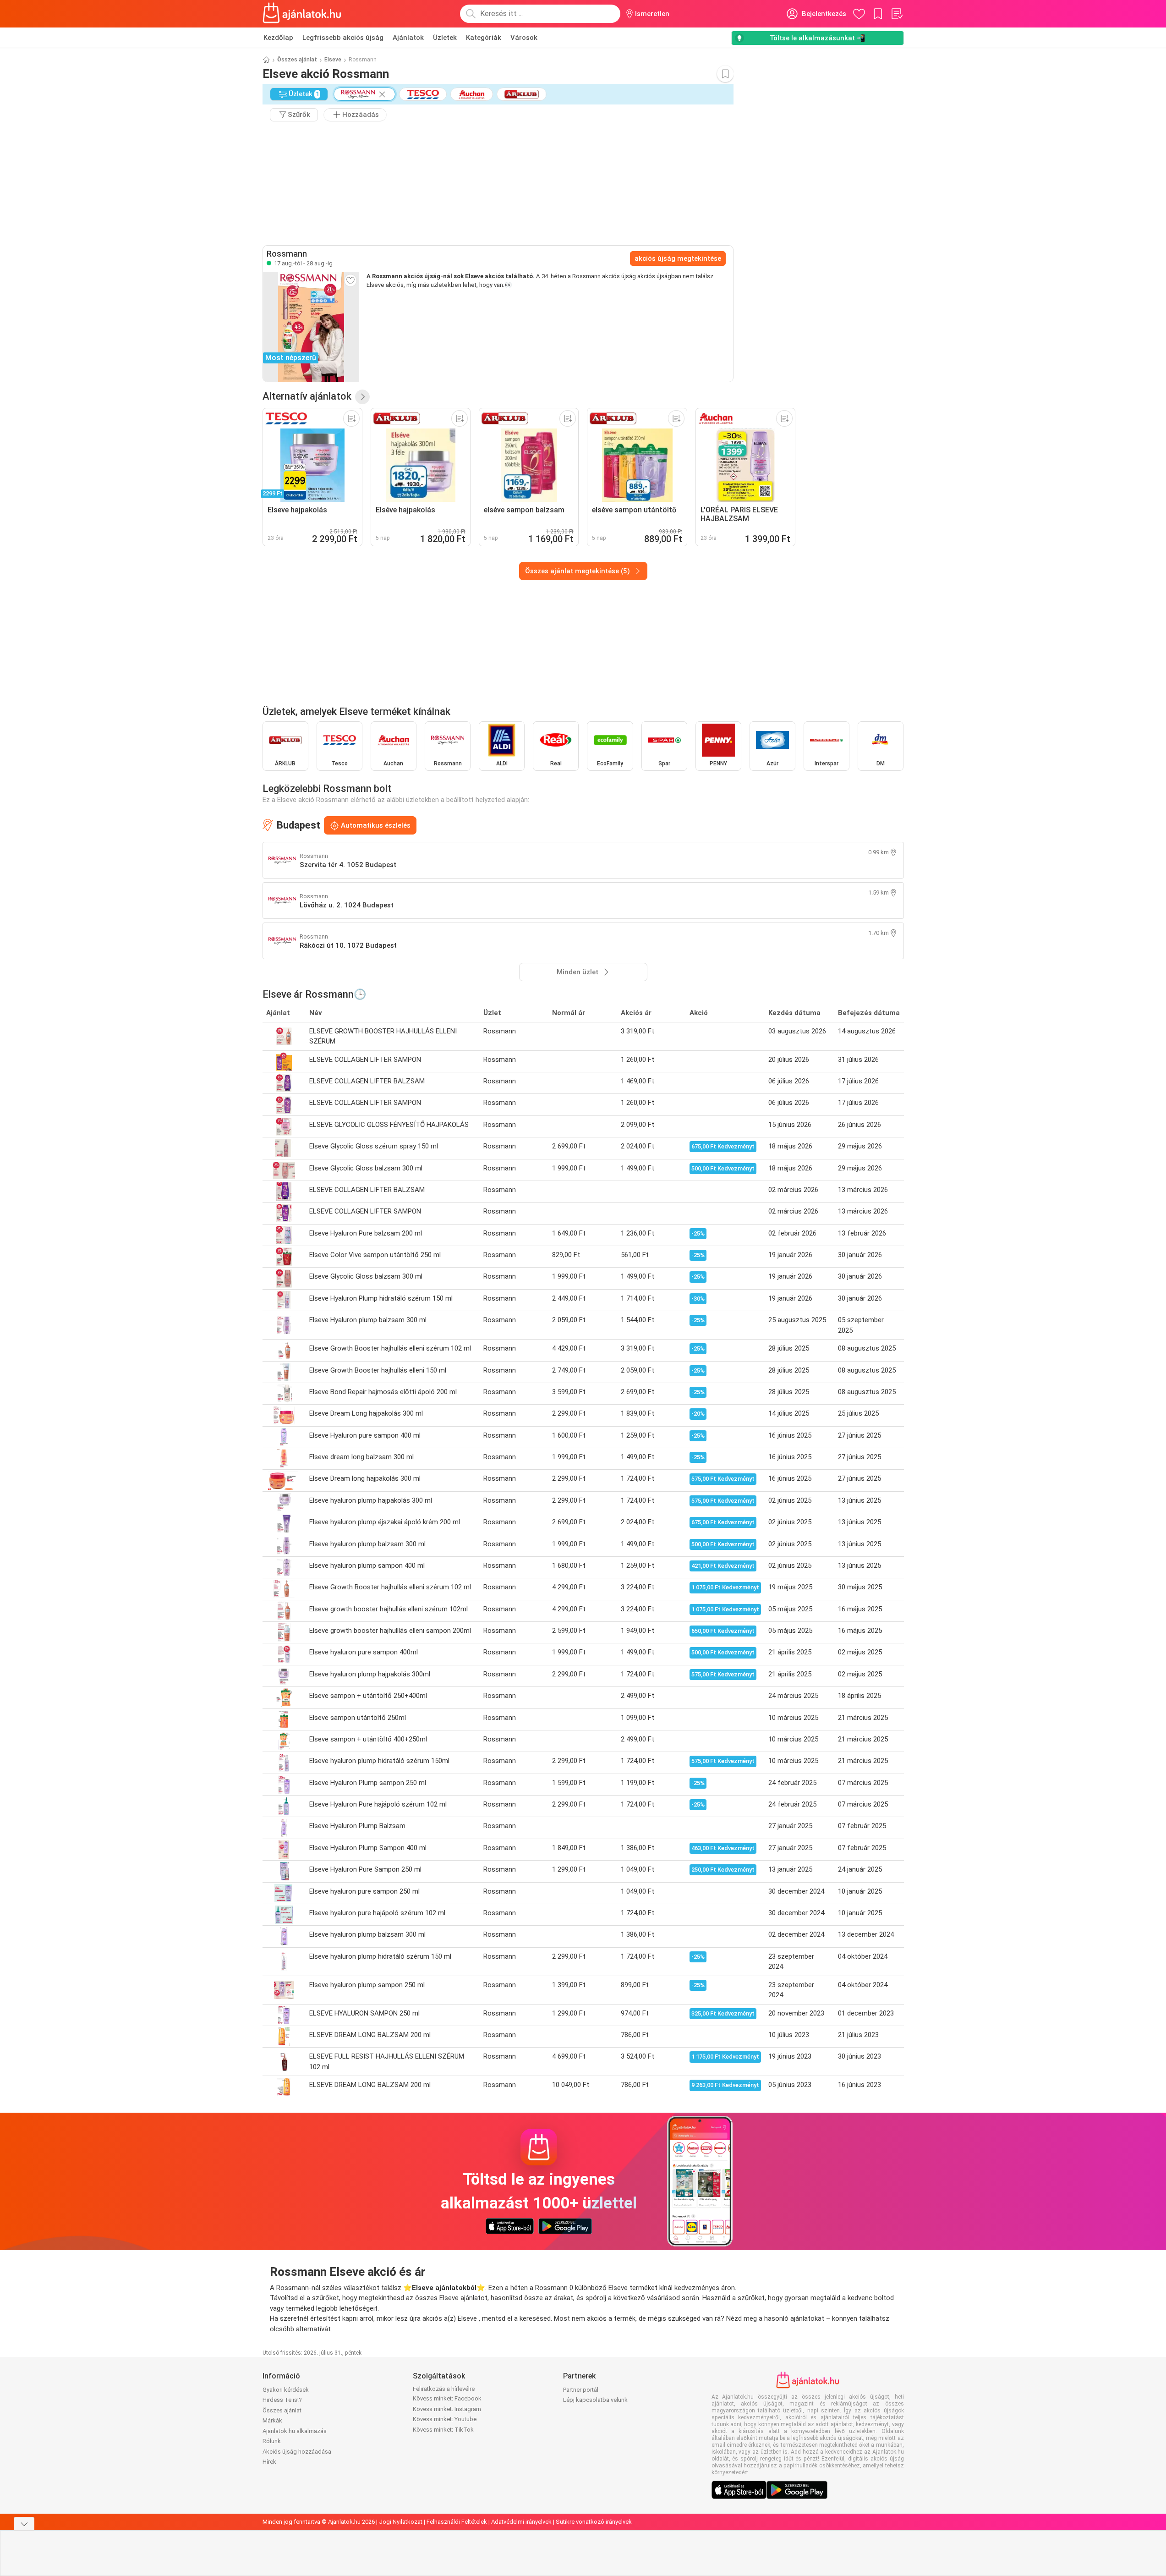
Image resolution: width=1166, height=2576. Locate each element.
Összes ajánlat (297, 60)
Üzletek (445, 38)
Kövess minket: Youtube (445, 2419)
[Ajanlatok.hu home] (302, 14)
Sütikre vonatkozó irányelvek (594, 2522)
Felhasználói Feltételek (457, 2522)
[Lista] (897, 14)
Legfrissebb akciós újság (343, 38)
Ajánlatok (408, 38)
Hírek (269, 2462)
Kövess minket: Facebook (447, 2398)
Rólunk (272, 2441)
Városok (524, 38)
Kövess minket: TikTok (443, 2430)
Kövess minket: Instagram (447, 2409)
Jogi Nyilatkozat (401, 2522)
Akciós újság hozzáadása (297, 2452)
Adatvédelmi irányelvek (521, 2522)
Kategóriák (484, 38)
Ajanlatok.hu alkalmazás (295, 2431)
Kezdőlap (278, 38)
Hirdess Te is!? (282, 2400)
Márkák (272, 2420)
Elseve (333, 60)
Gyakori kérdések (286, 2390)
